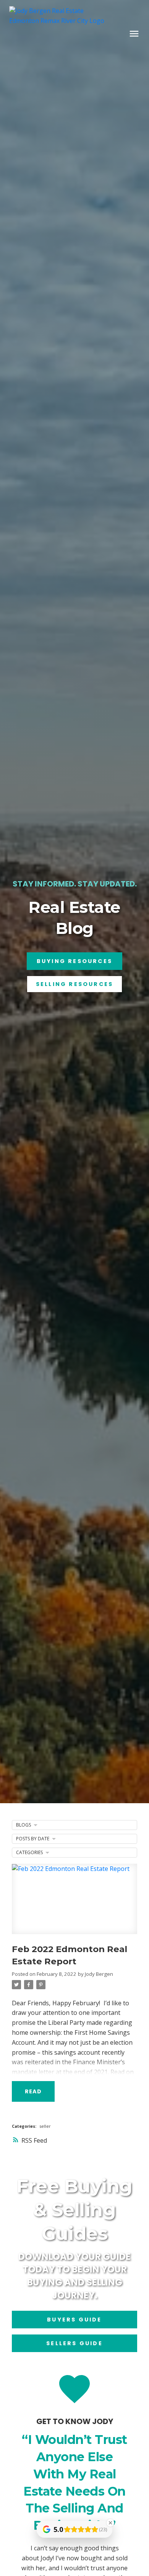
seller (45, 2126)
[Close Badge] (110, 2523)
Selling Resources (74, 984)
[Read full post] (74, 1903)
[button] (74, 961)
